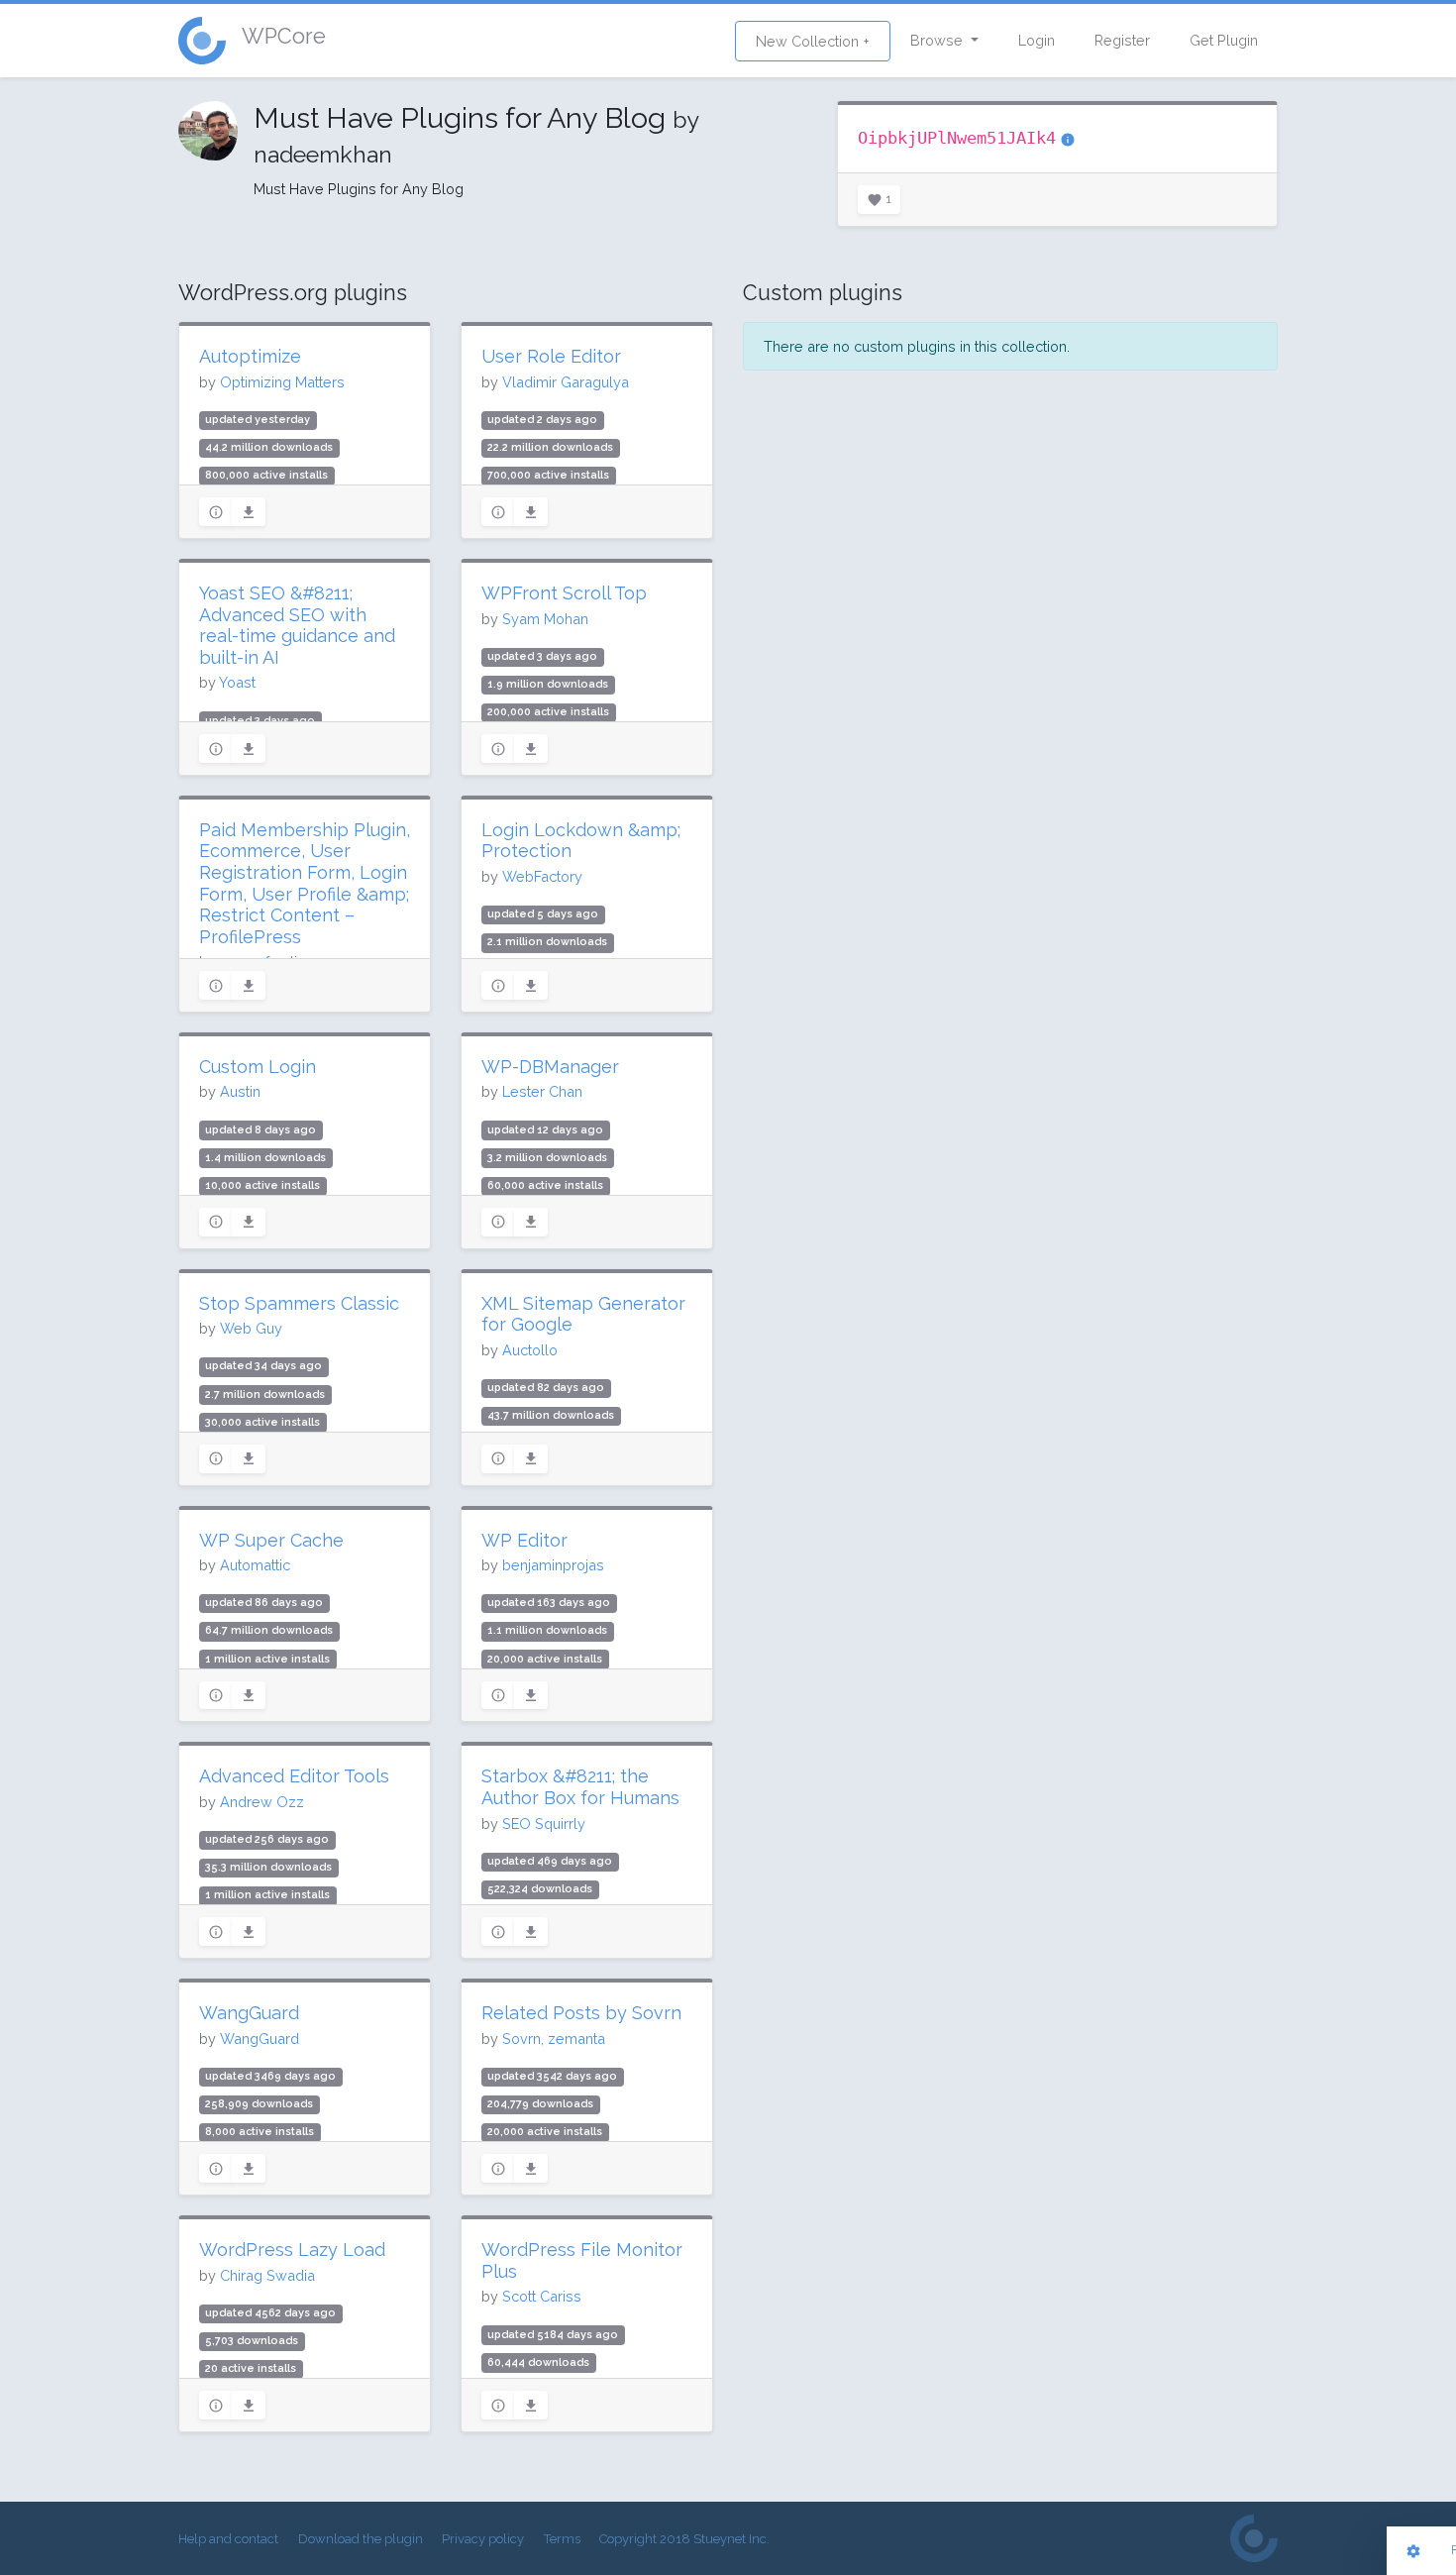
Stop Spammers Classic (299, 1303)
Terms (562, 2539)
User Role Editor (551, 356)
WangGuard (249, 2013)
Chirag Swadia (267, 2275)
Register (1122, 40)
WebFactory (542, 876)
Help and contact (228, 2539)
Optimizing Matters (282, 382)
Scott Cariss (542, 2296)
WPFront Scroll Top (564, 593)
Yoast (237, 682)
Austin (240, 1091)
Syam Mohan (545, 619)
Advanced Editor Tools (294, 1776)
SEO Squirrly (544, 1824)
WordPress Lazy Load (292, 2250)
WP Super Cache (271, 1540)
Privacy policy (483, 2539)
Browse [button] (938, 40)
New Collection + (813, 41)
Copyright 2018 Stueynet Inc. (684, 2539)
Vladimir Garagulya (566, 382)
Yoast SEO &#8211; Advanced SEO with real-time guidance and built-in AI (297, 625)
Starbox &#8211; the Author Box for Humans (580, 1787)
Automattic (255, 1565)
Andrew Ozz (262, 1802)
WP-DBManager (550, 1067)
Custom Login (258, 1067)
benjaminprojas (553, 1565)
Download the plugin (361, 2539)
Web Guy (251, 1328)
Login (1037, 40)
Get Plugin (1224, 40)
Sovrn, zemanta (554, 2039)
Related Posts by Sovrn (581, 2013)
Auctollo (530, 1350)
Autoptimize (250, 356)
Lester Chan (542, 1091)
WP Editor (524, 1540)
